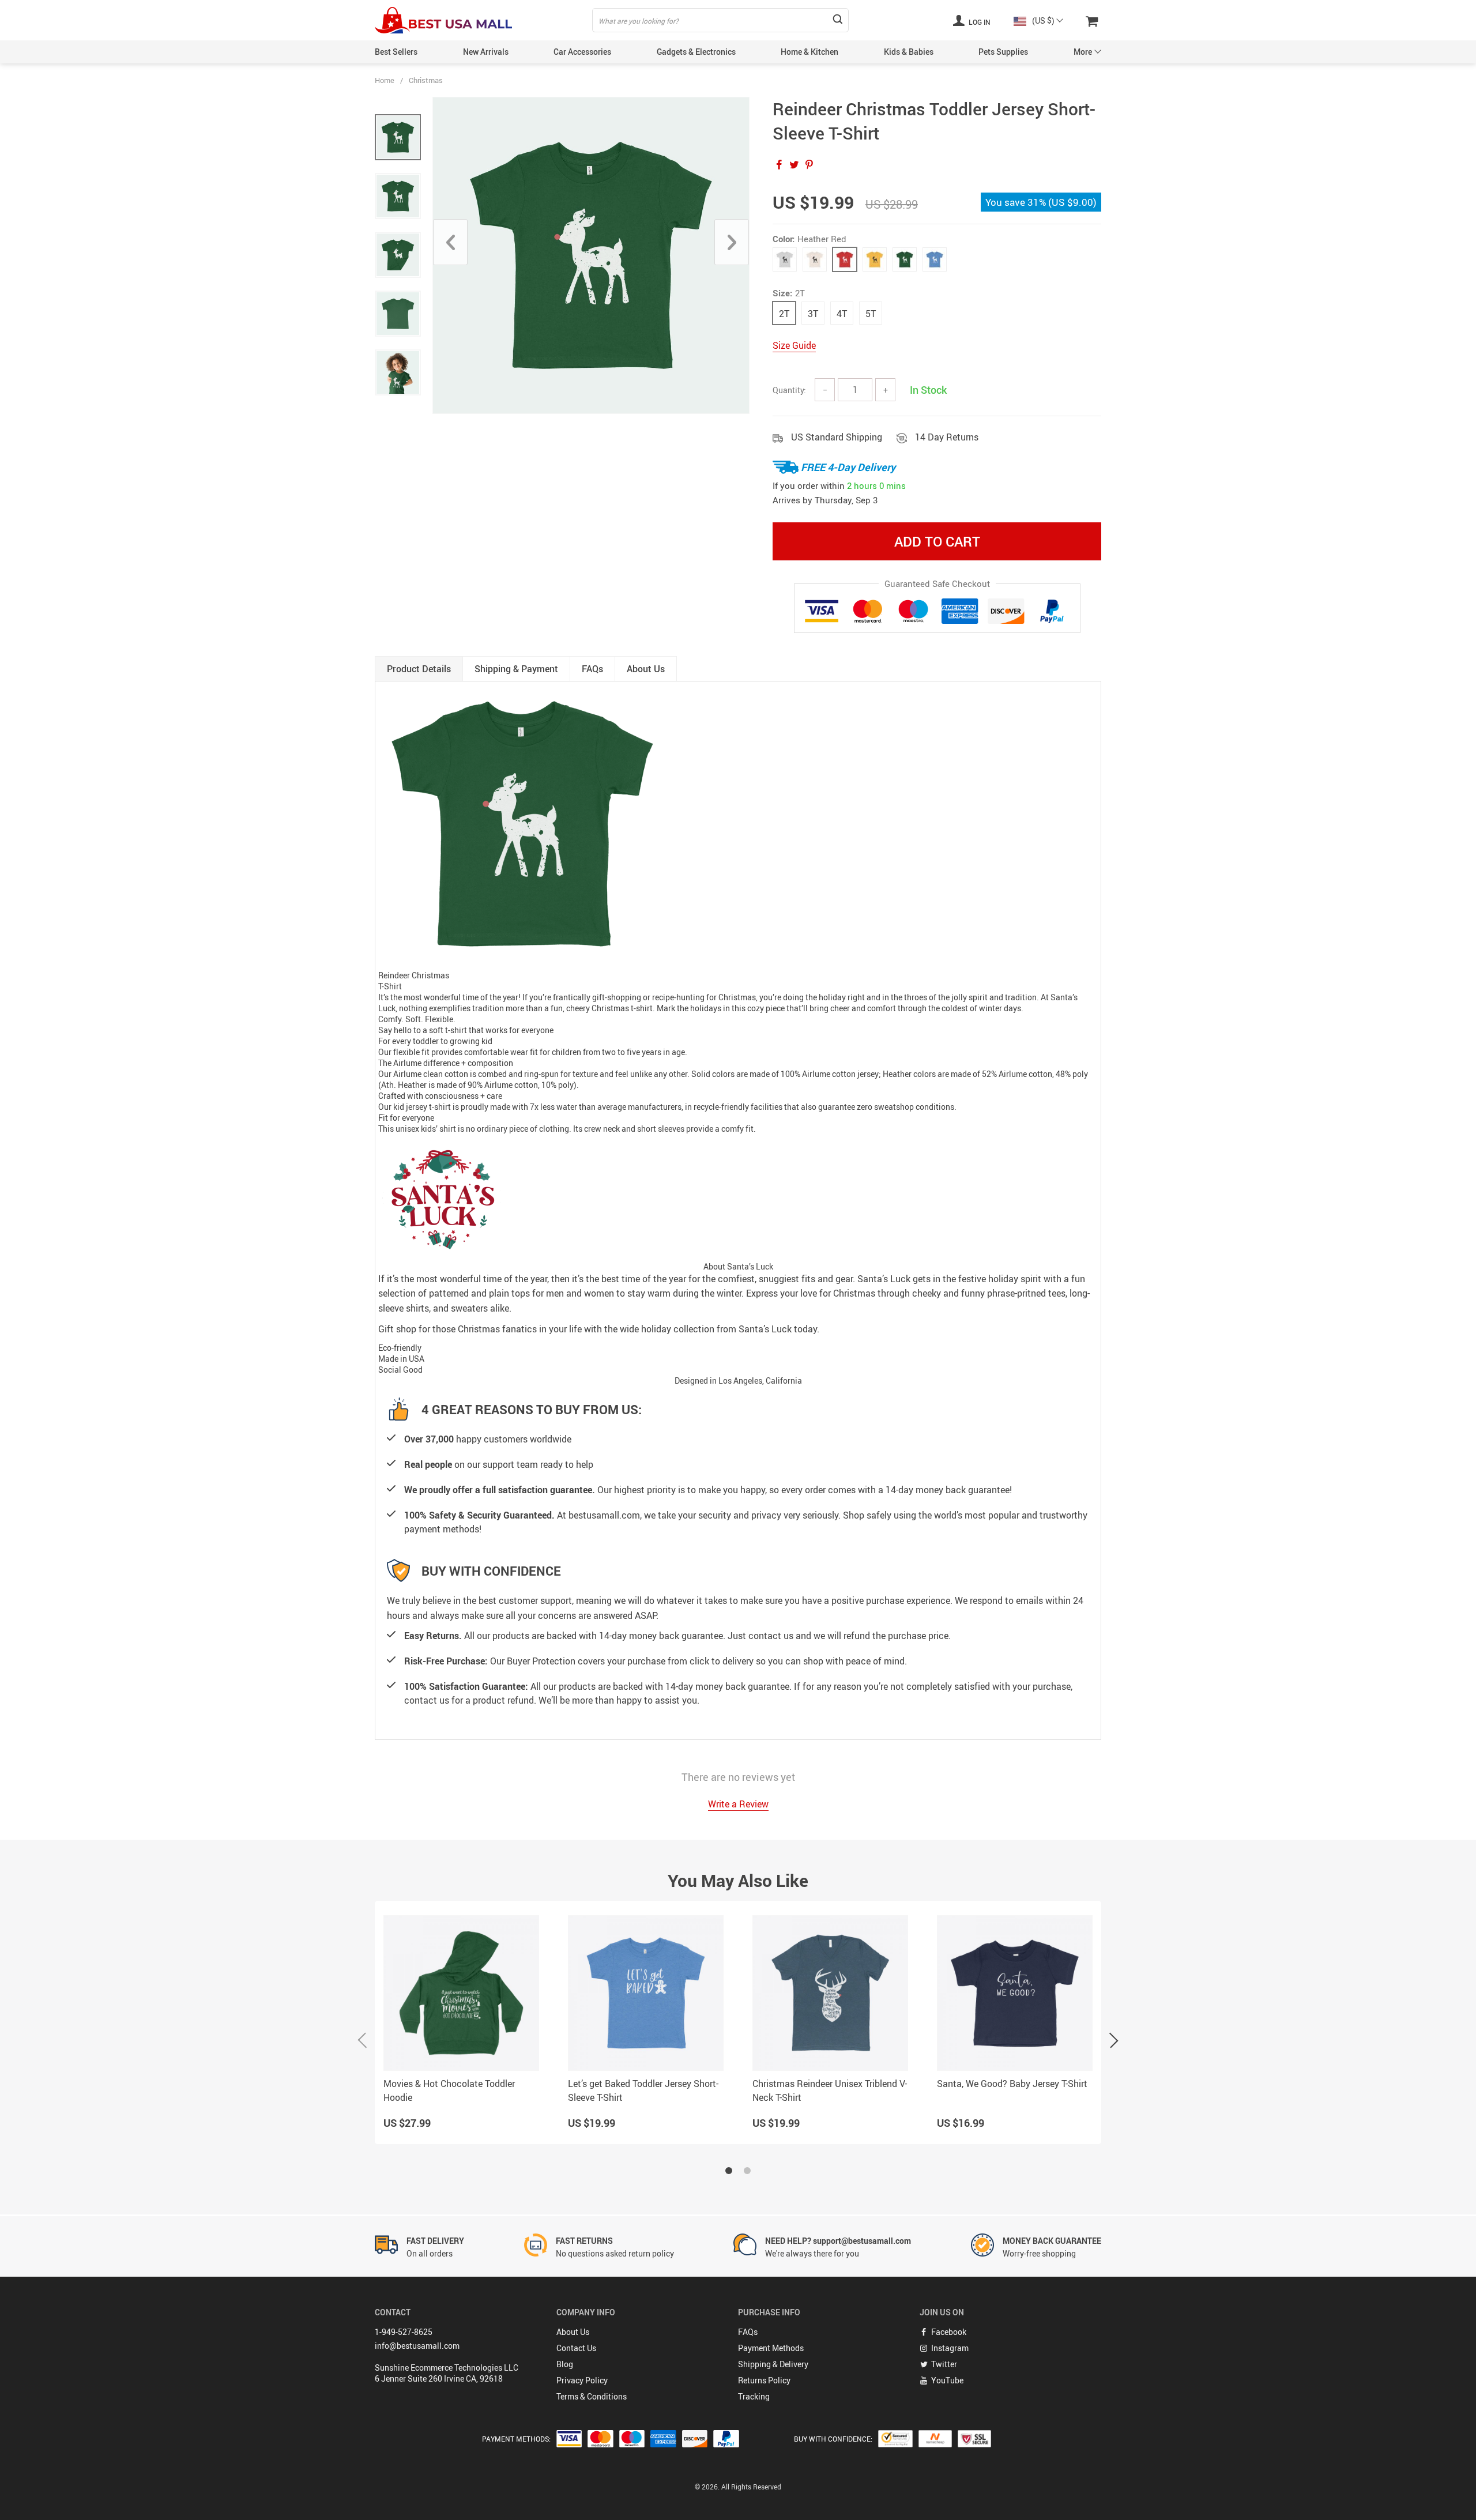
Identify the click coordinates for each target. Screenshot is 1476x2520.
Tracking (754, 2396)
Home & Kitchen (809, 52)
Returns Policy (764, 2380)
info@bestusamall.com (417, 2346)
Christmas (426, 80)
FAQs (748, 2332)
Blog (565, 2364)
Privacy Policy (582, 2380)
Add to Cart (937, 541)
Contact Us (576, 2348)
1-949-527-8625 (404, 2332)
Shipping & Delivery (773, 2364)
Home (385, 80)
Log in (979, 22)
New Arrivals (486, 52)
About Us (573, 2332)
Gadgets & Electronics (696, 52)
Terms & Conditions (592, 2396)
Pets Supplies (1003, 52)
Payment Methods (771, 2348)
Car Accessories (582, 52)
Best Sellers (396, 52)
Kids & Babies (909, 52)
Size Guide (794, 345)
